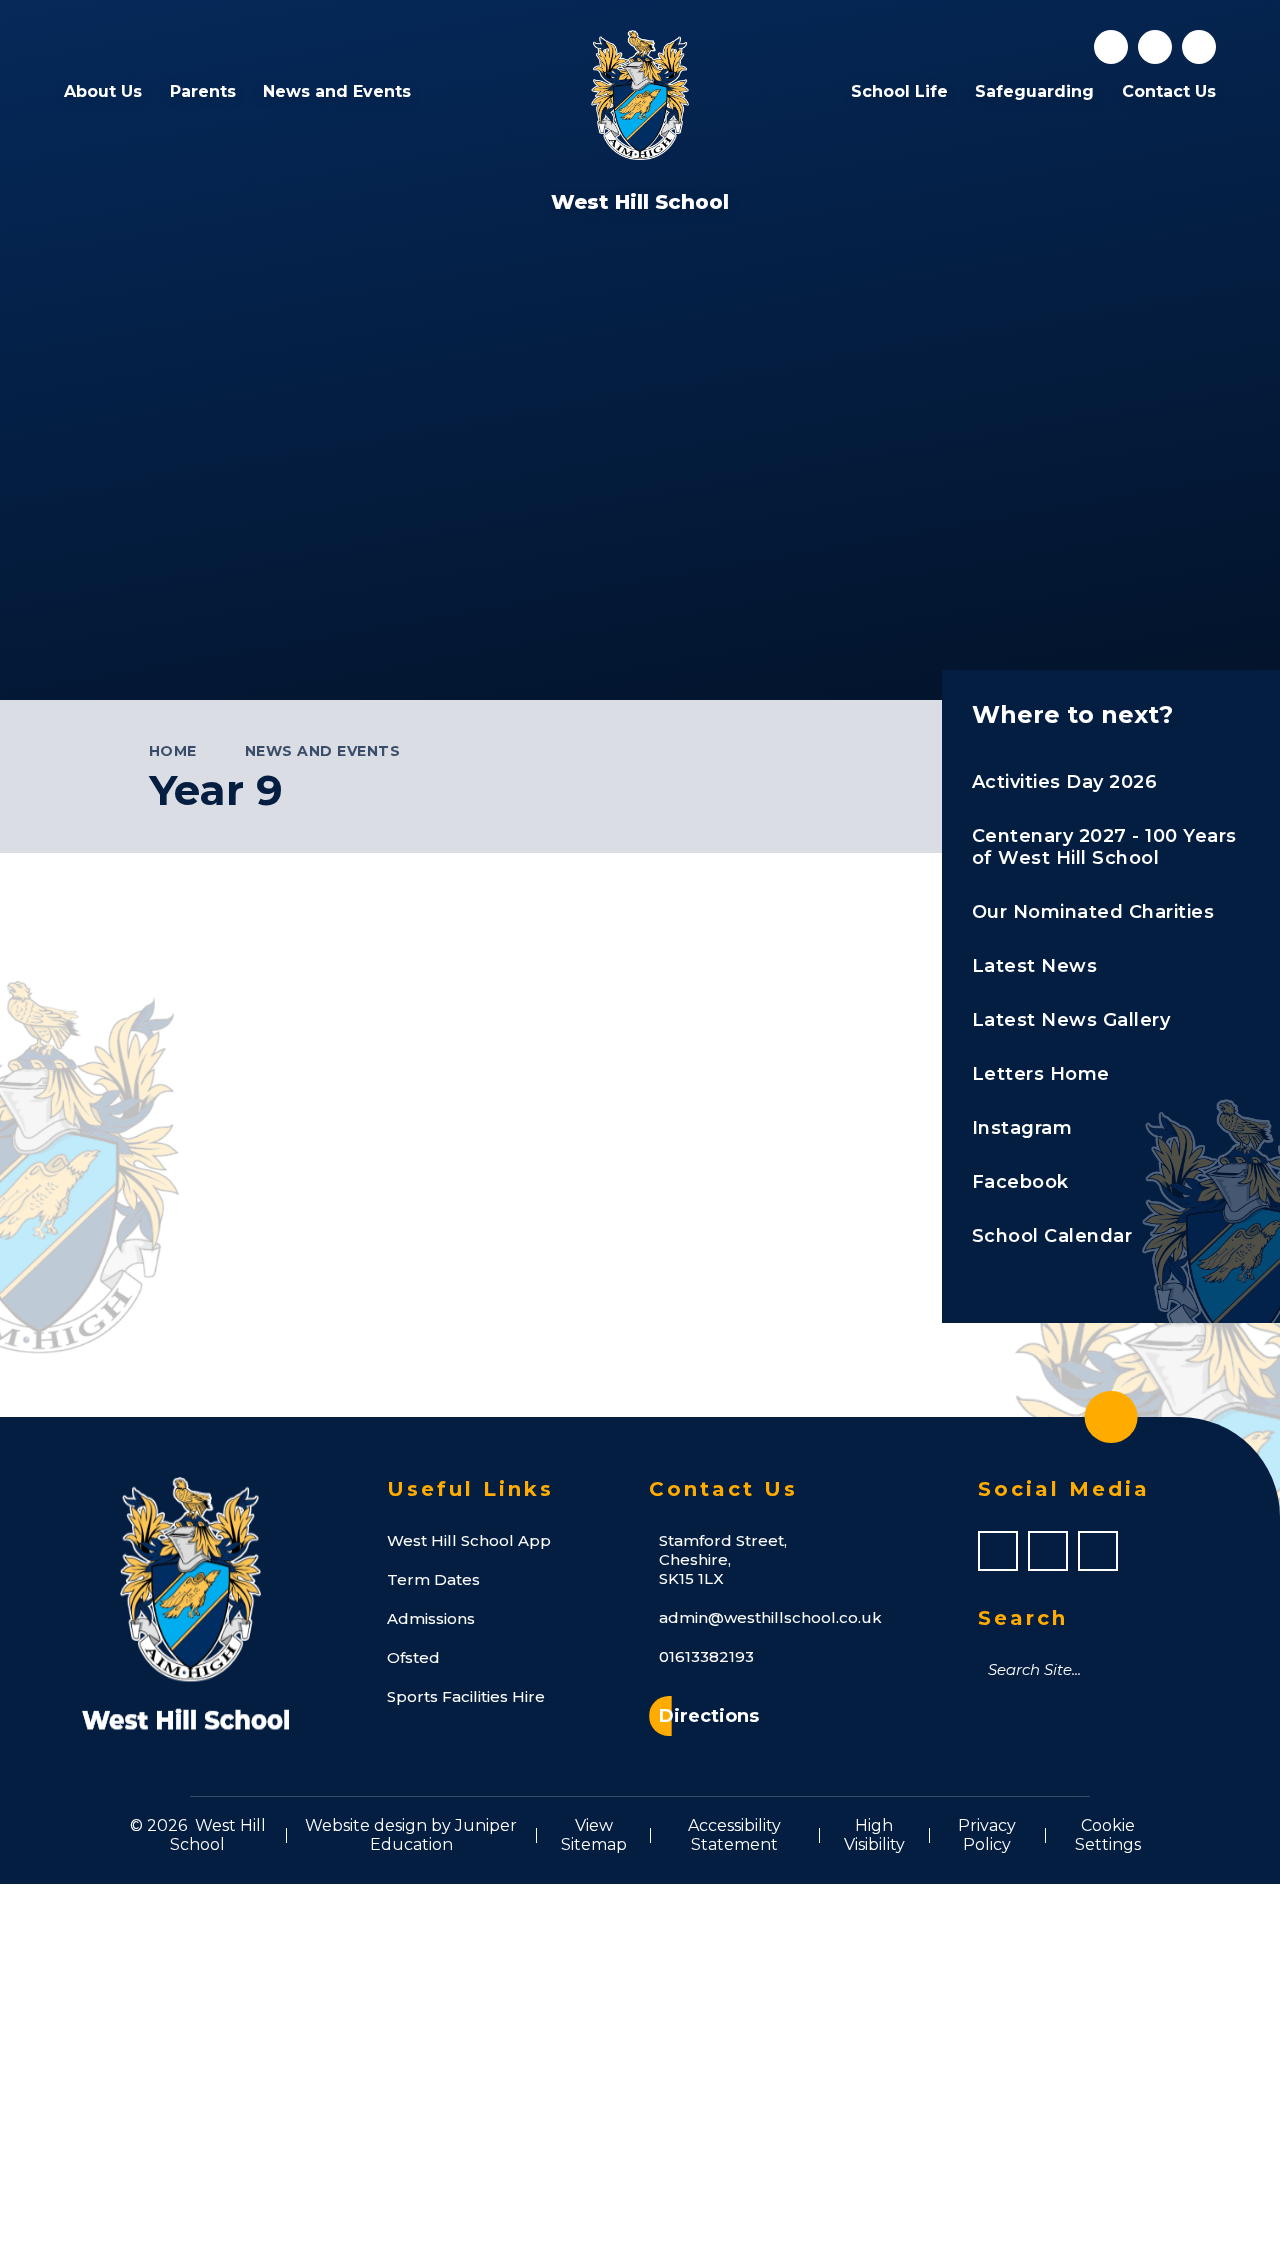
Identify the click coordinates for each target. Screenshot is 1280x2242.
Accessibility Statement (734, 1835)
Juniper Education (444, 1835)
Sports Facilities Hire (466, 1696)
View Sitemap (594, 1835)
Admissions (431, 1618)
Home (173, 751)
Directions (709, 1716)
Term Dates (433, 1579)
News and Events (323, 751)
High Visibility (874, 1835)
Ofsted (413, 1657)
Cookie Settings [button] (1108, 1835)
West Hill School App (469, 1540)
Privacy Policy (987, 1835)
